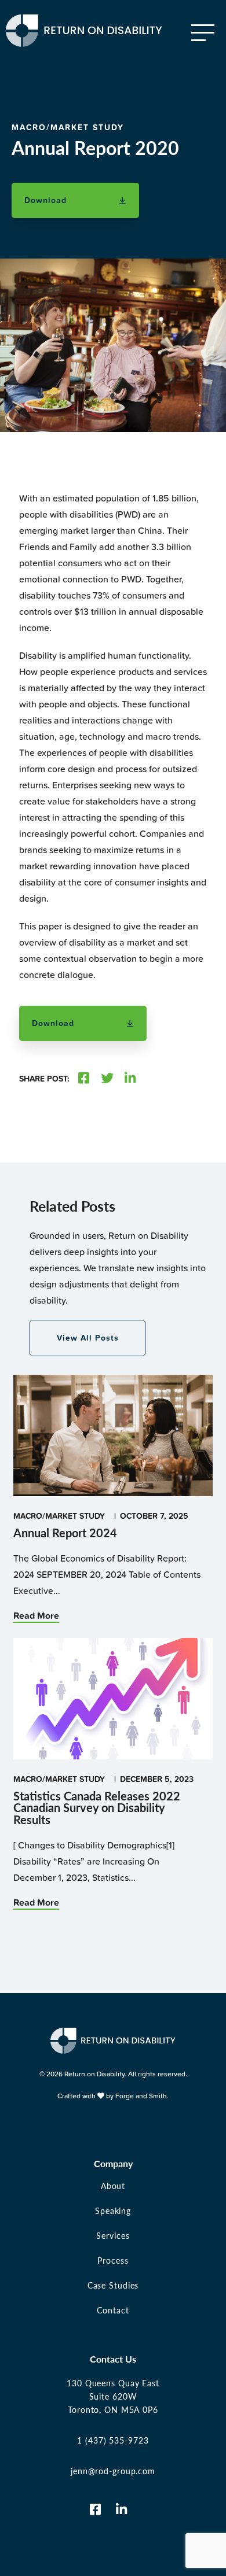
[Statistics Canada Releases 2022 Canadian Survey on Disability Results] (113, 1754)
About (113, 2186)
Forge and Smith (141, 2096)
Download (45, 200)
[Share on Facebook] (84, 1079)
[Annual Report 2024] (113, 1491)
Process (113, 2260)
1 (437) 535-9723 (113, 2440)
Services (113, 2235)
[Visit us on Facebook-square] (96, 2509)
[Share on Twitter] (107, 1079)
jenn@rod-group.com (113, 2471)
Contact (113, 2310)
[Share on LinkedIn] (130, 1079)
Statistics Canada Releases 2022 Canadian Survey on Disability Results (97, 1808)
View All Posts (87, 1338)
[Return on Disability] (84, 41)
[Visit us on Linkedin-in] (122, 2509)
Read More (36, 1616)
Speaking (113, 2210)
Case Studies (113, 2285)
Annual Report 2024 (65, 1533)
